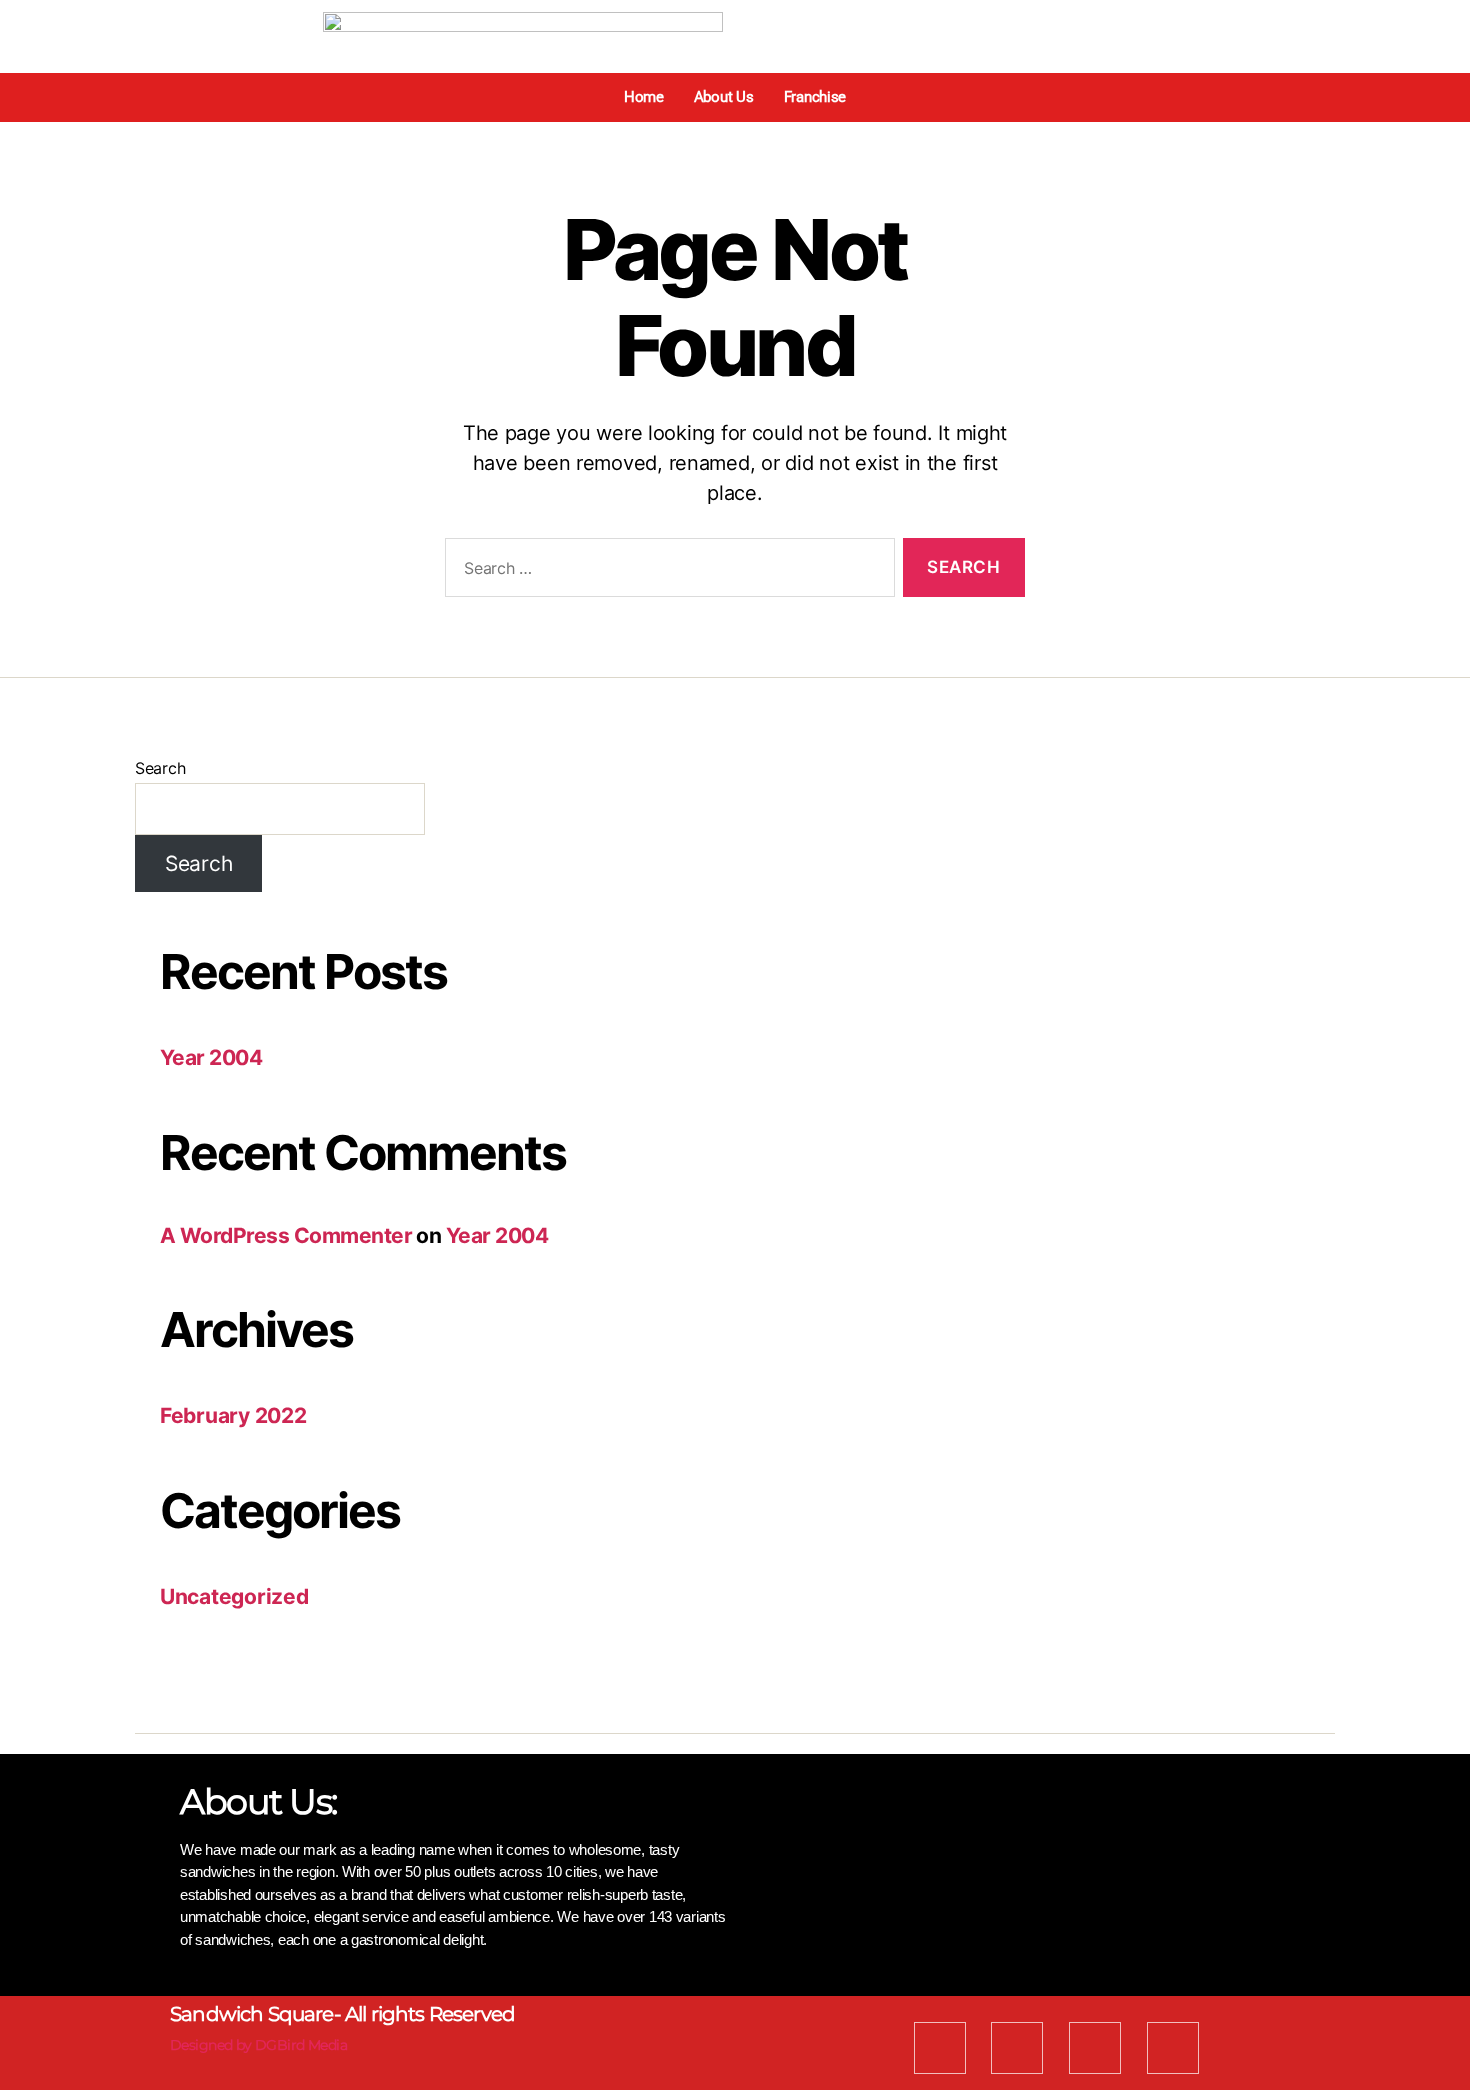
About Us (724, 97)
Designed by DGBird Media (258, 2045)
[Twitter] (1017, 2048)
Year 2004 (211, 1057)
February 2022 (233, 1415)
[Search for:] (666, 571)
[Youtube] (1095, 2048)
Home (644, 97)
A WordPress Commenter (286, 1235)
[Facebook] (940, 2048)
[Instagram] (1173, 2048)
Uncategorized (234, 1596)
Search (160, 768)
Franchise (815, 97)
